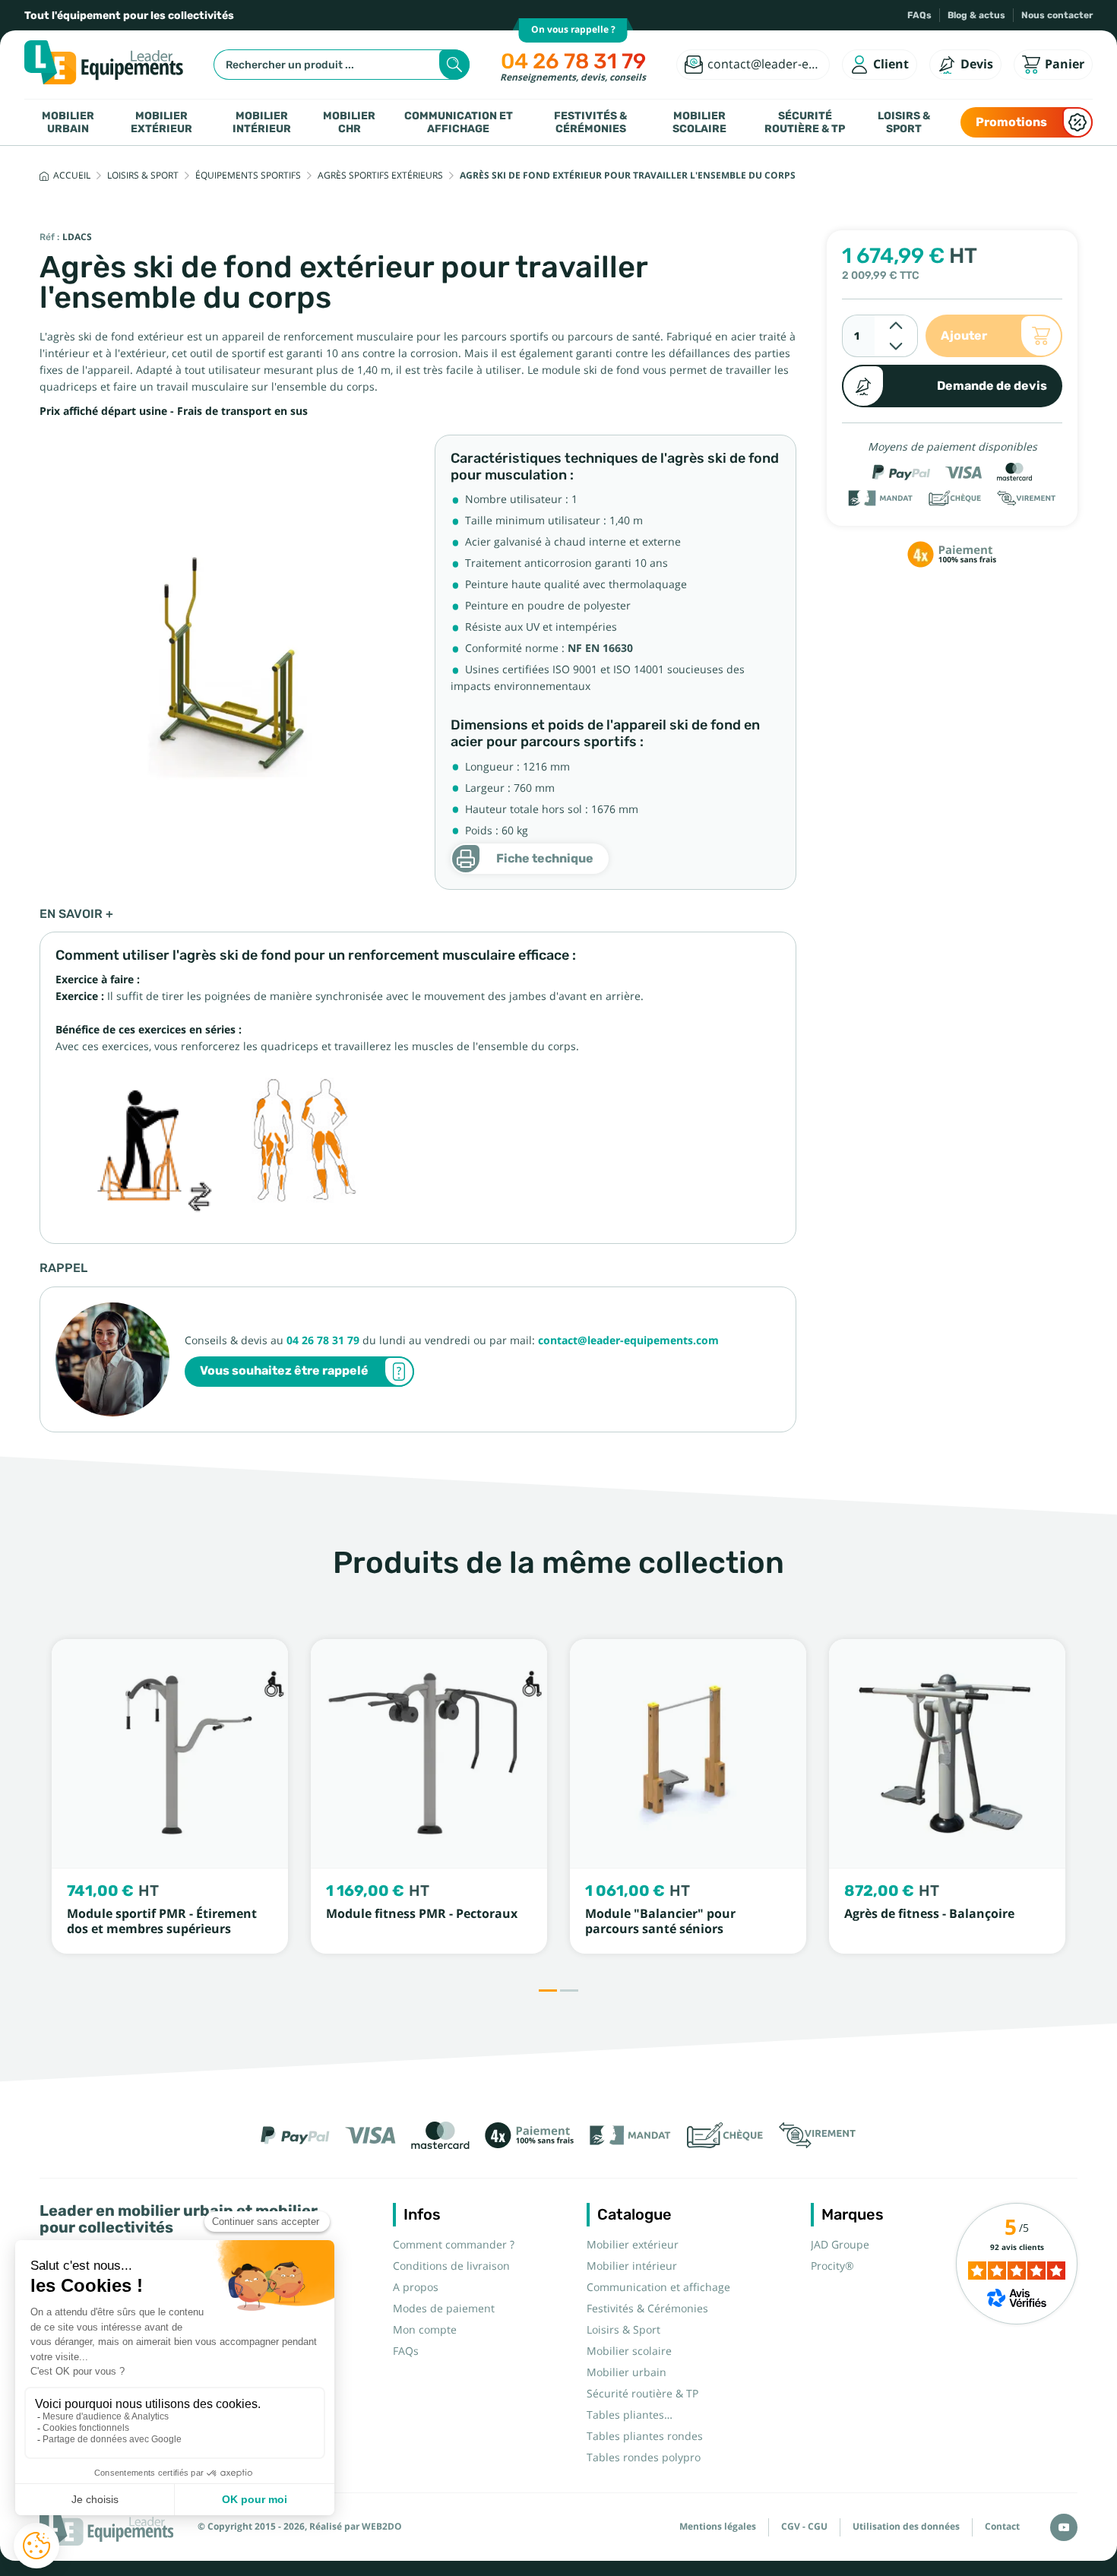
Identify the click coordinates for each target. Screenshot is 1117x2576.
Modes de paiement (444, 2309)
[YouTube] (1064, 2527)
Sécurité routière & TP (805, 122)
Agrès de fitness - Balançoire (929, 1914)
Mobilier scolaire (699, 122)
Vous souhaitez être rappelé (284, 1370)
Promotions (1011, 122)
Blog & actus (976, 15)
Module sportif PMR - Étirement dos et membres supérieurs (162, 1921)
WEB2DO (382, 2527)
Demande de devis (992, 386)
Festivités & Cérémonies (590, 122)
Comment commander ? (454, 2245)
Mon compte (425, 2330)
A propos (416, 2287)
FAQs (919, 15)
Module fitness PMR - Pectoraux (422, 1914)
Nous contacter (1057, 15)
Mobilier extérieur (161, 122)
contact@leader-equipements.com (628, 1340)
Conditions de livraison (451, 2266)
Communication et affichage (459, 122)
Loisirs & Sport (904, 122)
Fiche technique (545, 858)
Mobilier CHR (349, 122)
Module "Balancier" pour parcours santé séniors (660, 1921)
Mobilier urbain (68, 122)
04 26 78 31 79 (573, 61)
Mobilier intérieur (262, 122)
